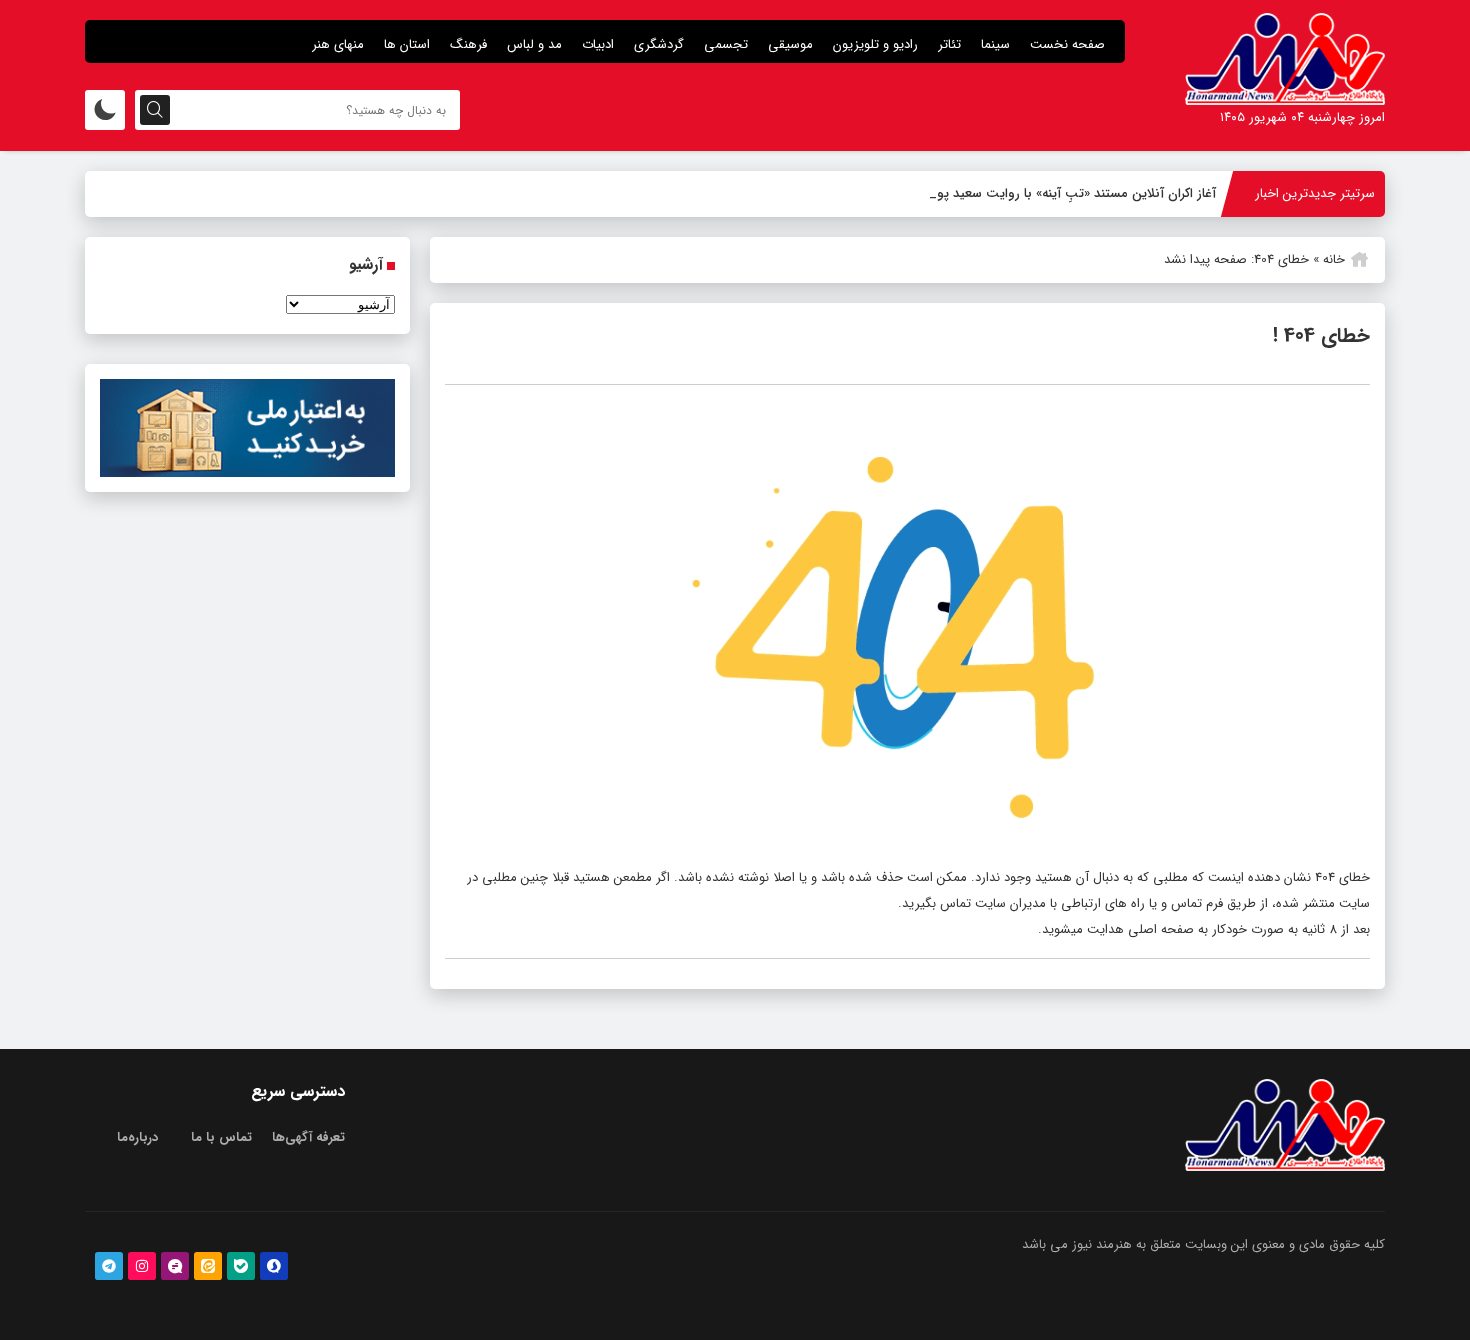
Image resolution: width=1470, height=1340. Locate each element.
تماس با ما (221, 1137)
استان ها (407, 44)
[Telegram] (109, 1266)
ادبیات (598, 44)
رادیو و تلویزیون (875, 44)
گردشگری (659, 44)
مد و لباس (534, 44)
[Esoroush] (274, 1266)
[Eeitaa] (208, 1266)
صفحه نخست (1067, 44)
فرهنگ (468, 44)
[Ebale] (241, 1266)
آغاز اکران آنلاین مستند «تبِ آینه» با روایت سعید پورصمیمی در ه (1041, 193)
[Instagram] (142, 1266)
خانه (1334, 259)
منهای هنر (338, 44)
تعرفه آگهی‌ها (308, 1137)
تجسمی (726, 44)
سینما (995, 44)
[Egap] (175, 1266)
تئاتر (949, 44)
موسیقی (790, 44)
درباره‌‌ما (137, 1137)
